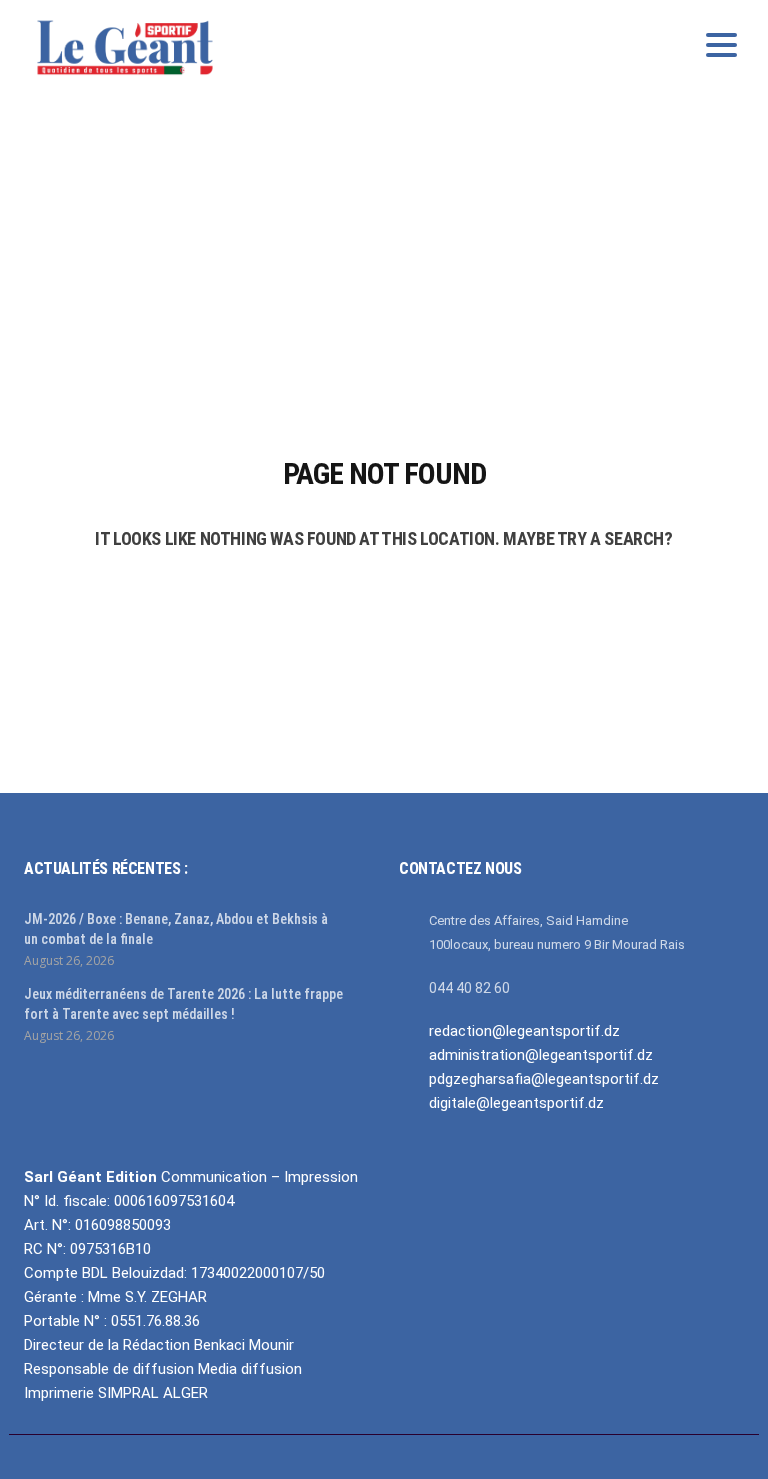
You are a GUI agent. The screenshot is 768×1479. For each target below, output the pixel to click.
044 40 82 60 (469, 988)
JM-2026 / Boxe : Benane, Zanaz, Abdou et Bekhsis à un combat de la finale (176, 929)
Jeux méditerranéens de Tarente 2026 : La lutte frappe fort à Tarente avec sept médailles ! (183, 1004)
